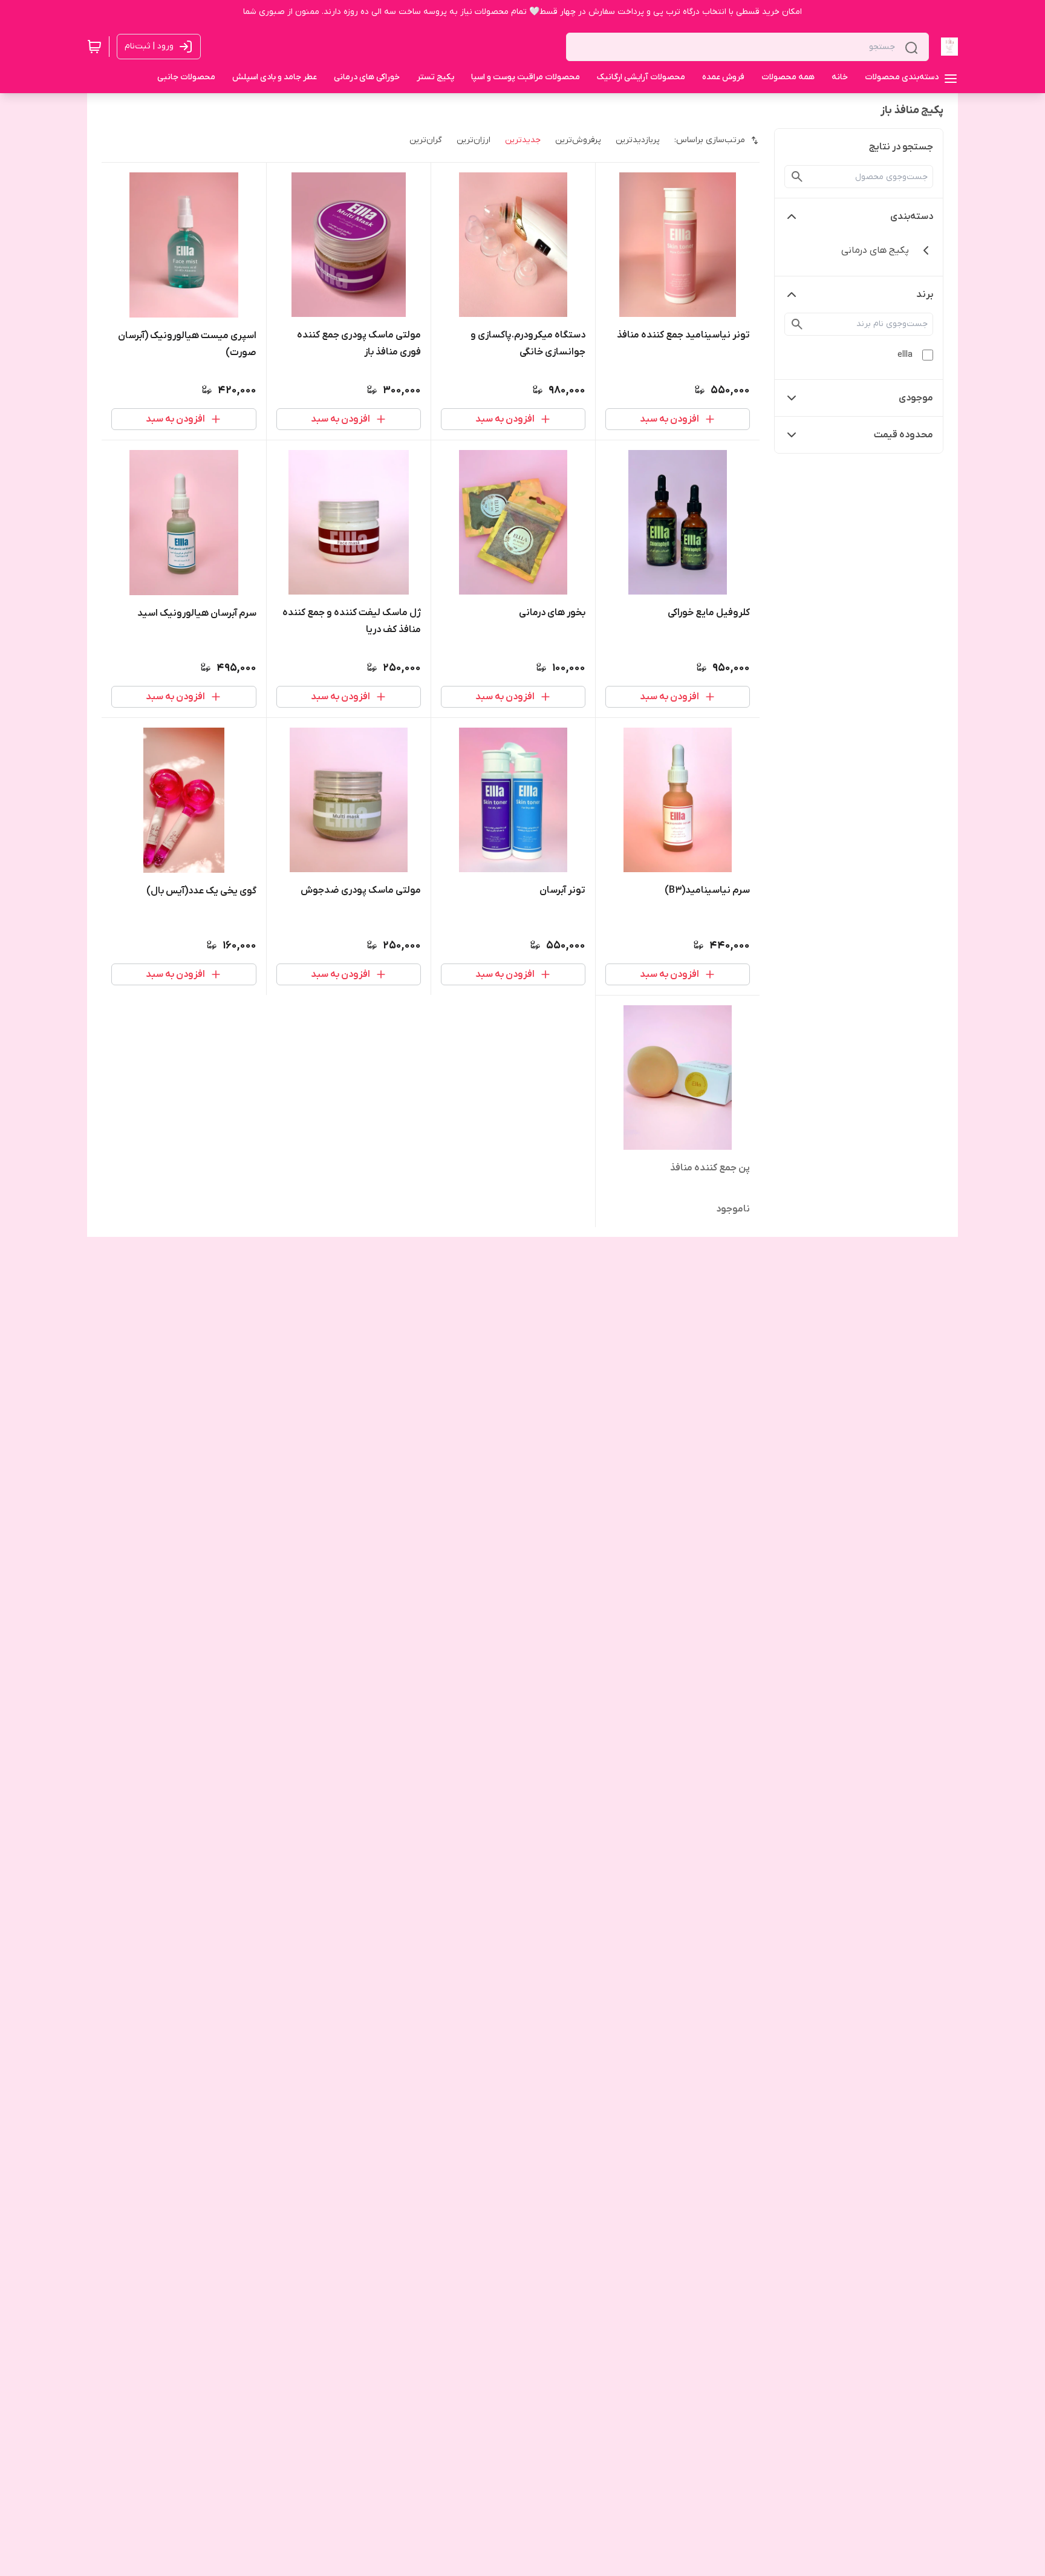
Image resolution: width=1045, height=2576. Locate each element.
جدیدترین (523, 140)
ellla (905, 355)
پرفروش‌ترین (578, 140)
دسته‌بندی (912, 217)
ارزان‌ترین (474, 140)
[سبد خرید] (94, 47)
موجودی (916, 398)
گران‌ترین (426, 140)
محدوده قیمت (903, 435)
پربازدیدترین (638, 140)
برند (925, 295)
